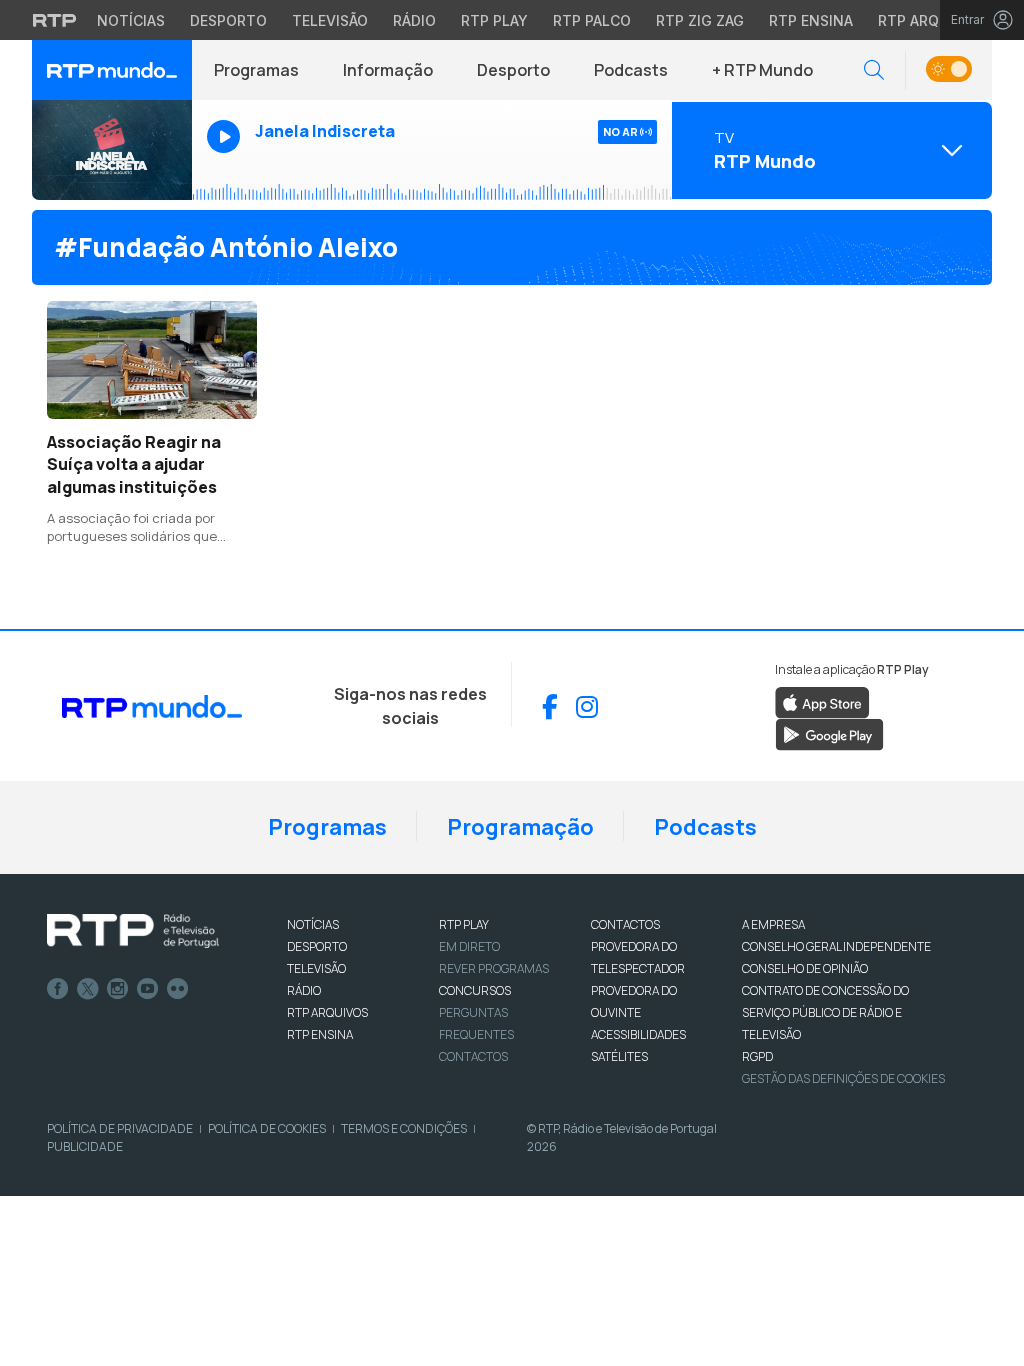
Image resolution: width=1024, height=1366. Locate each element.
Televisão (330, 20)
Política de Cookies (267, 1128)
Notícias (131, 20)
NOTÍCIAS (313, 924)
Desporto (228, 20)
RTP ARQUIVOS (327, 1012)
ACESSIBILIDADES (638, 1034)
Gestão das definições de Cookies (843, 1078)
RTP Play (494, 20)
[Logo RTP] (133, 931)
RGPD (757, 1056)
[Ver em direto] (112, 150)
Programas (256, 70)
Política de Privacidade (120, 1128)
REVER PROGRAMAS (494, 968)
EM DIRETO (469, 946)
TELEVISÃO (316, 968)
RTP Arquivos (930, 20)
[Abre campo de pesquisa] (874, 70)
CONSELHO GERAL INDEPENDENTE (836, 946)
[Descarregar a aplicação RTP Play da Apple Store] (822, 702)
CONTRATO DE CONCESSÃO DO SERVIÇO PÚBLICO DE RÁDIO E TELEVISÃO (825, 1012)
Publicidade (85, 1146)
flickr (178, 989)
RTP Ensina (811, 20)
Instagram (118, 989)
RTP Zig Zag (700, 20)
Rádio (414, 20)
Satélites (619, 1056)
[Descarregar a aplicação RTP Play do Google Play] (829, 734)
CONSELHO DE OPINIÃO (805, 968)
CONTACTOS (625, 924)
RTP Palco (592, 20)
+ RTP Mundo (762, 70)
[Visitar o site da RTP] (55, 20)
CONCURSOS (475, 990)
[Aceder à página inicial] (112, 70)
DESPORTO (317, 946)
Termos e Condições (404, 1128)
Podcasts (631, 70)
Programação (520, 827)
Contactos (473, 1056)
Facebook (58, 989)
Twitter (88, 989)
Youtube (148, 989)
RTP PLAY (464, 924)
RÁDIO (304, 990)
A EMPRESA (773, 924)
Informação (388, 70)
